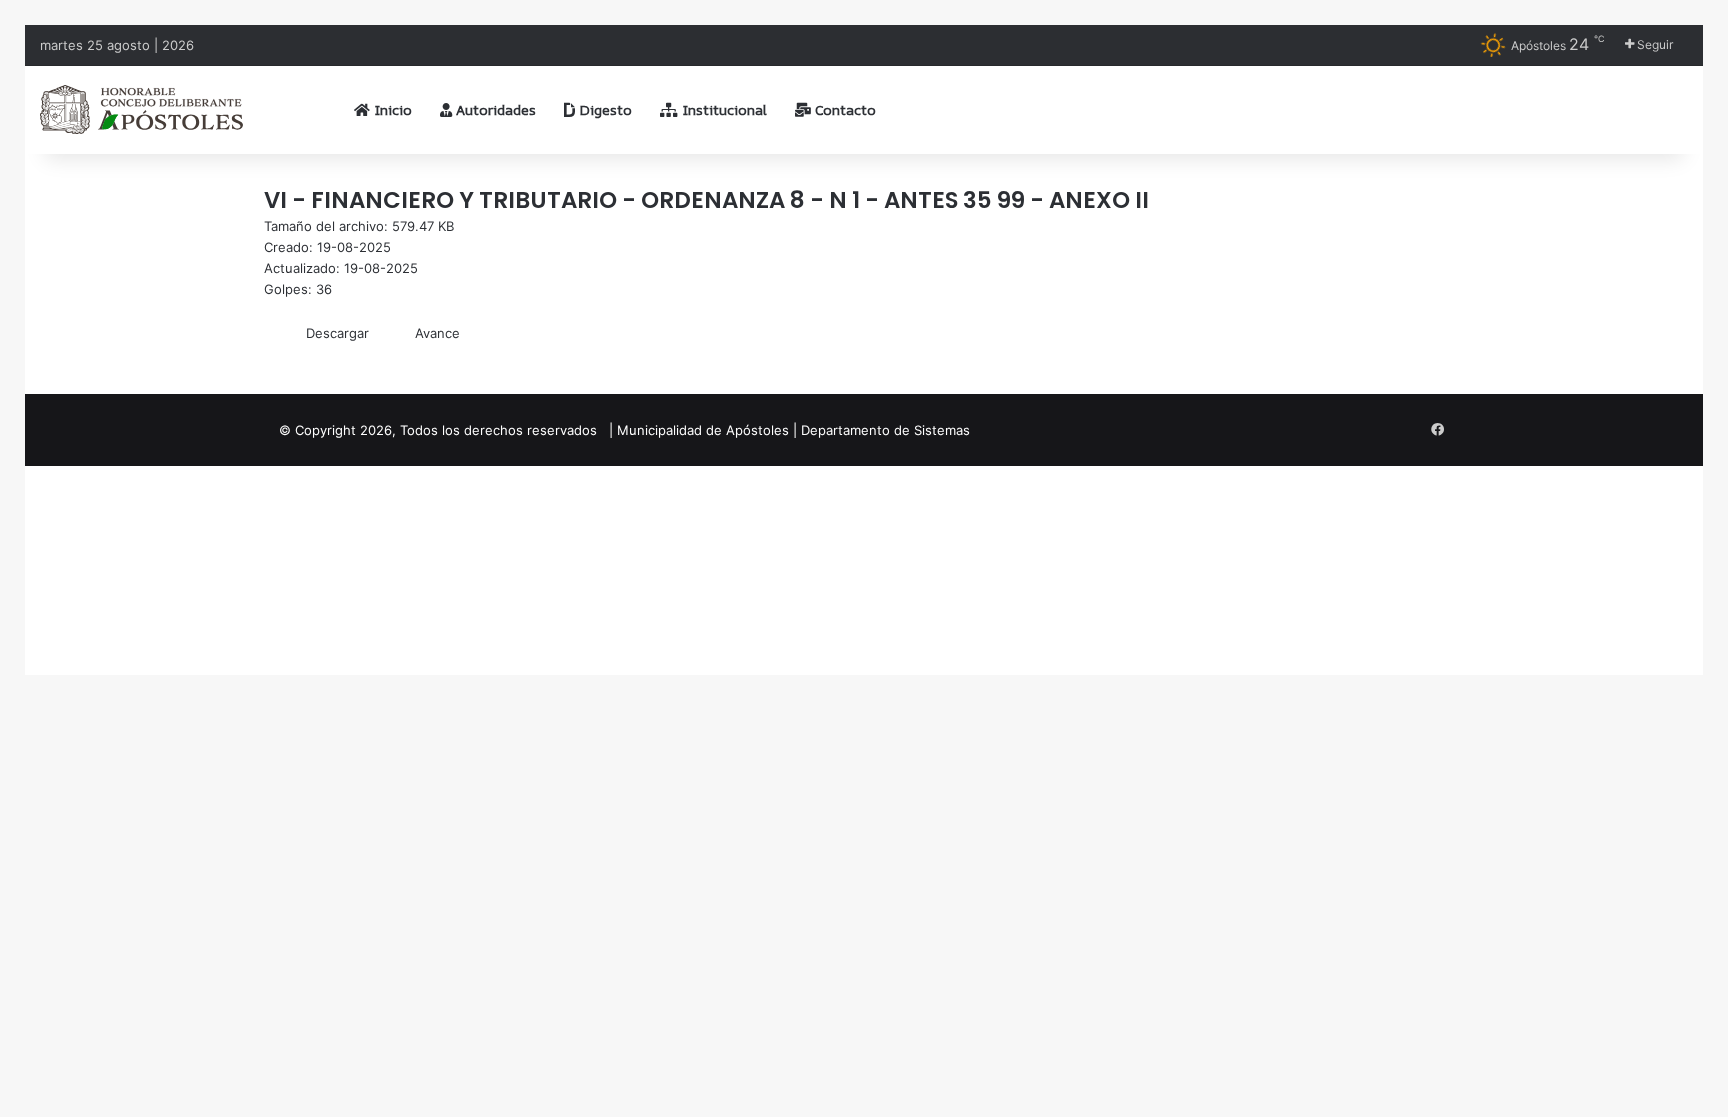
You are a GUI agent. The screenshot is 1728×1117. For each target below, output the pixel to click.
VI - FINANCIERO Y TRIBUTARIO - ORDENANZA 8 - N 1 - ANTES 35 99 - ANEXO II (706, 200)
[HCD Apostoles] (141, 109)
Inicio (391, 109)
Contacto (843, 109)
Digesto (603, 109)
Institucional (722, 109)
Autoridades (494, 109)
